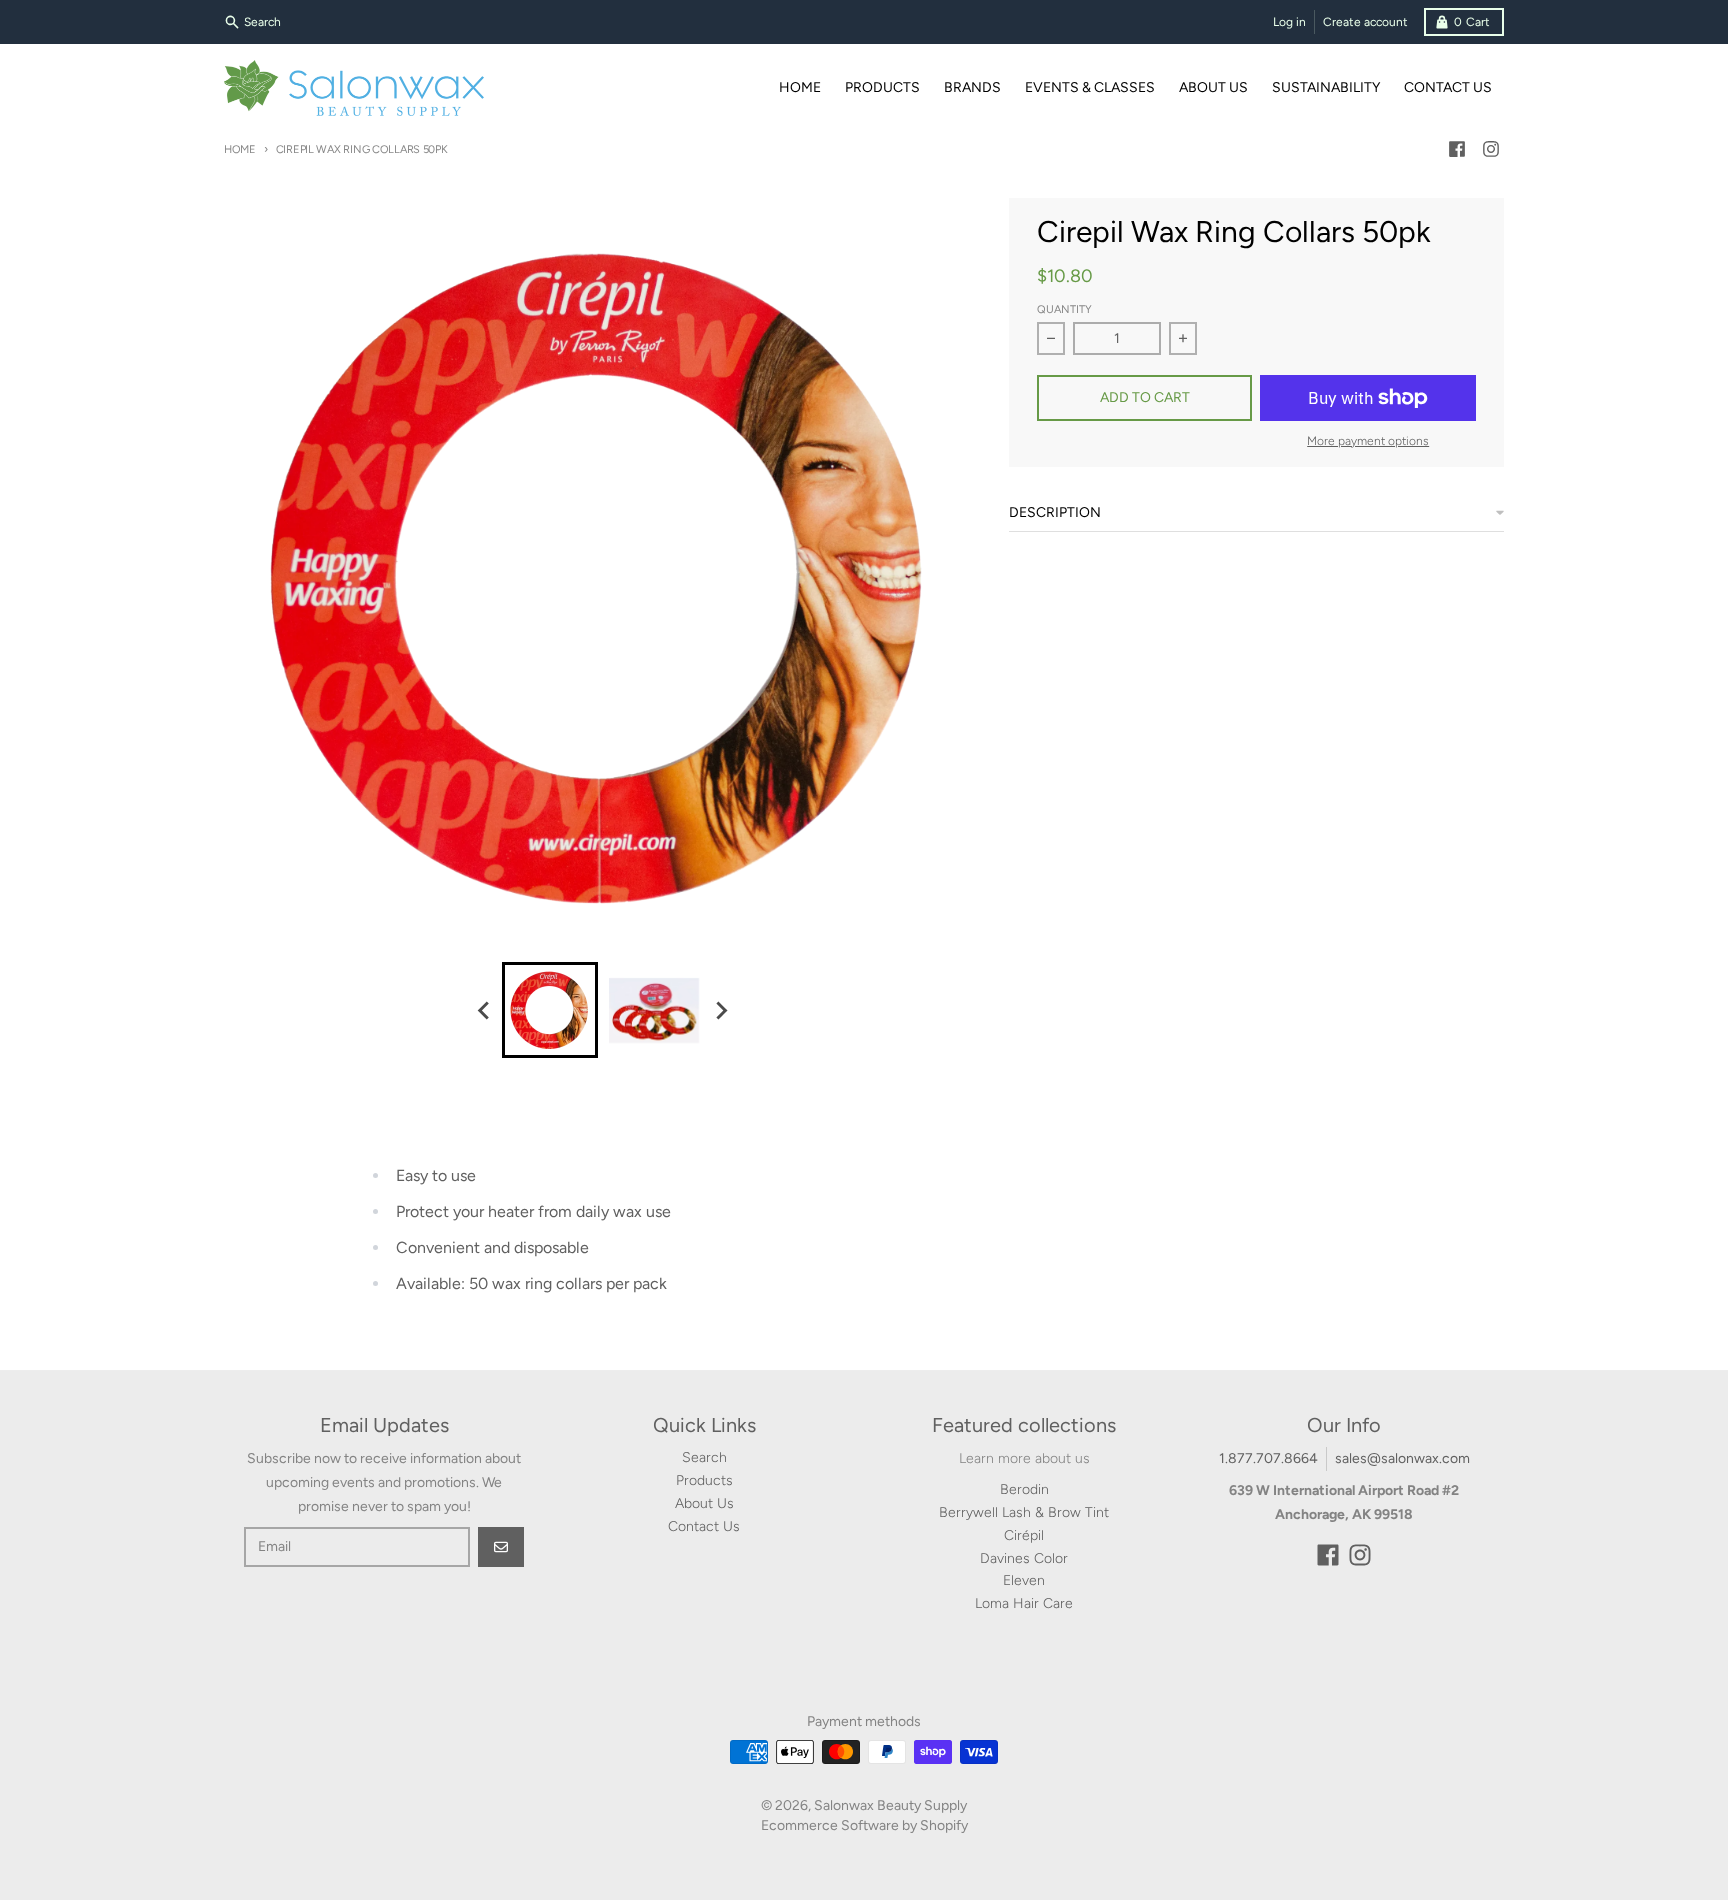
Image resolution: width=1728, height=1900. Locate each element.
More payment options (1368, 441)
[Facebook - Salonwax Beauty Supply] (1457, 149)
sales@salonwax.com (1402, 1458)
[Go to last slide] (484, 1010)
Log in (1289, 22)
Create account (1365, 22)
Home (240, 149)
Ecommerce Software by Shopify (864, 1825)
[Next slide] (720, 1010)
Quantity (1064, 309)
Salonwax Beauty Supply (890, 1805)
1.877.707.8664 (1268, 1458)
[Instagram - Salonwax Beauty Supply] (1491, 149)
